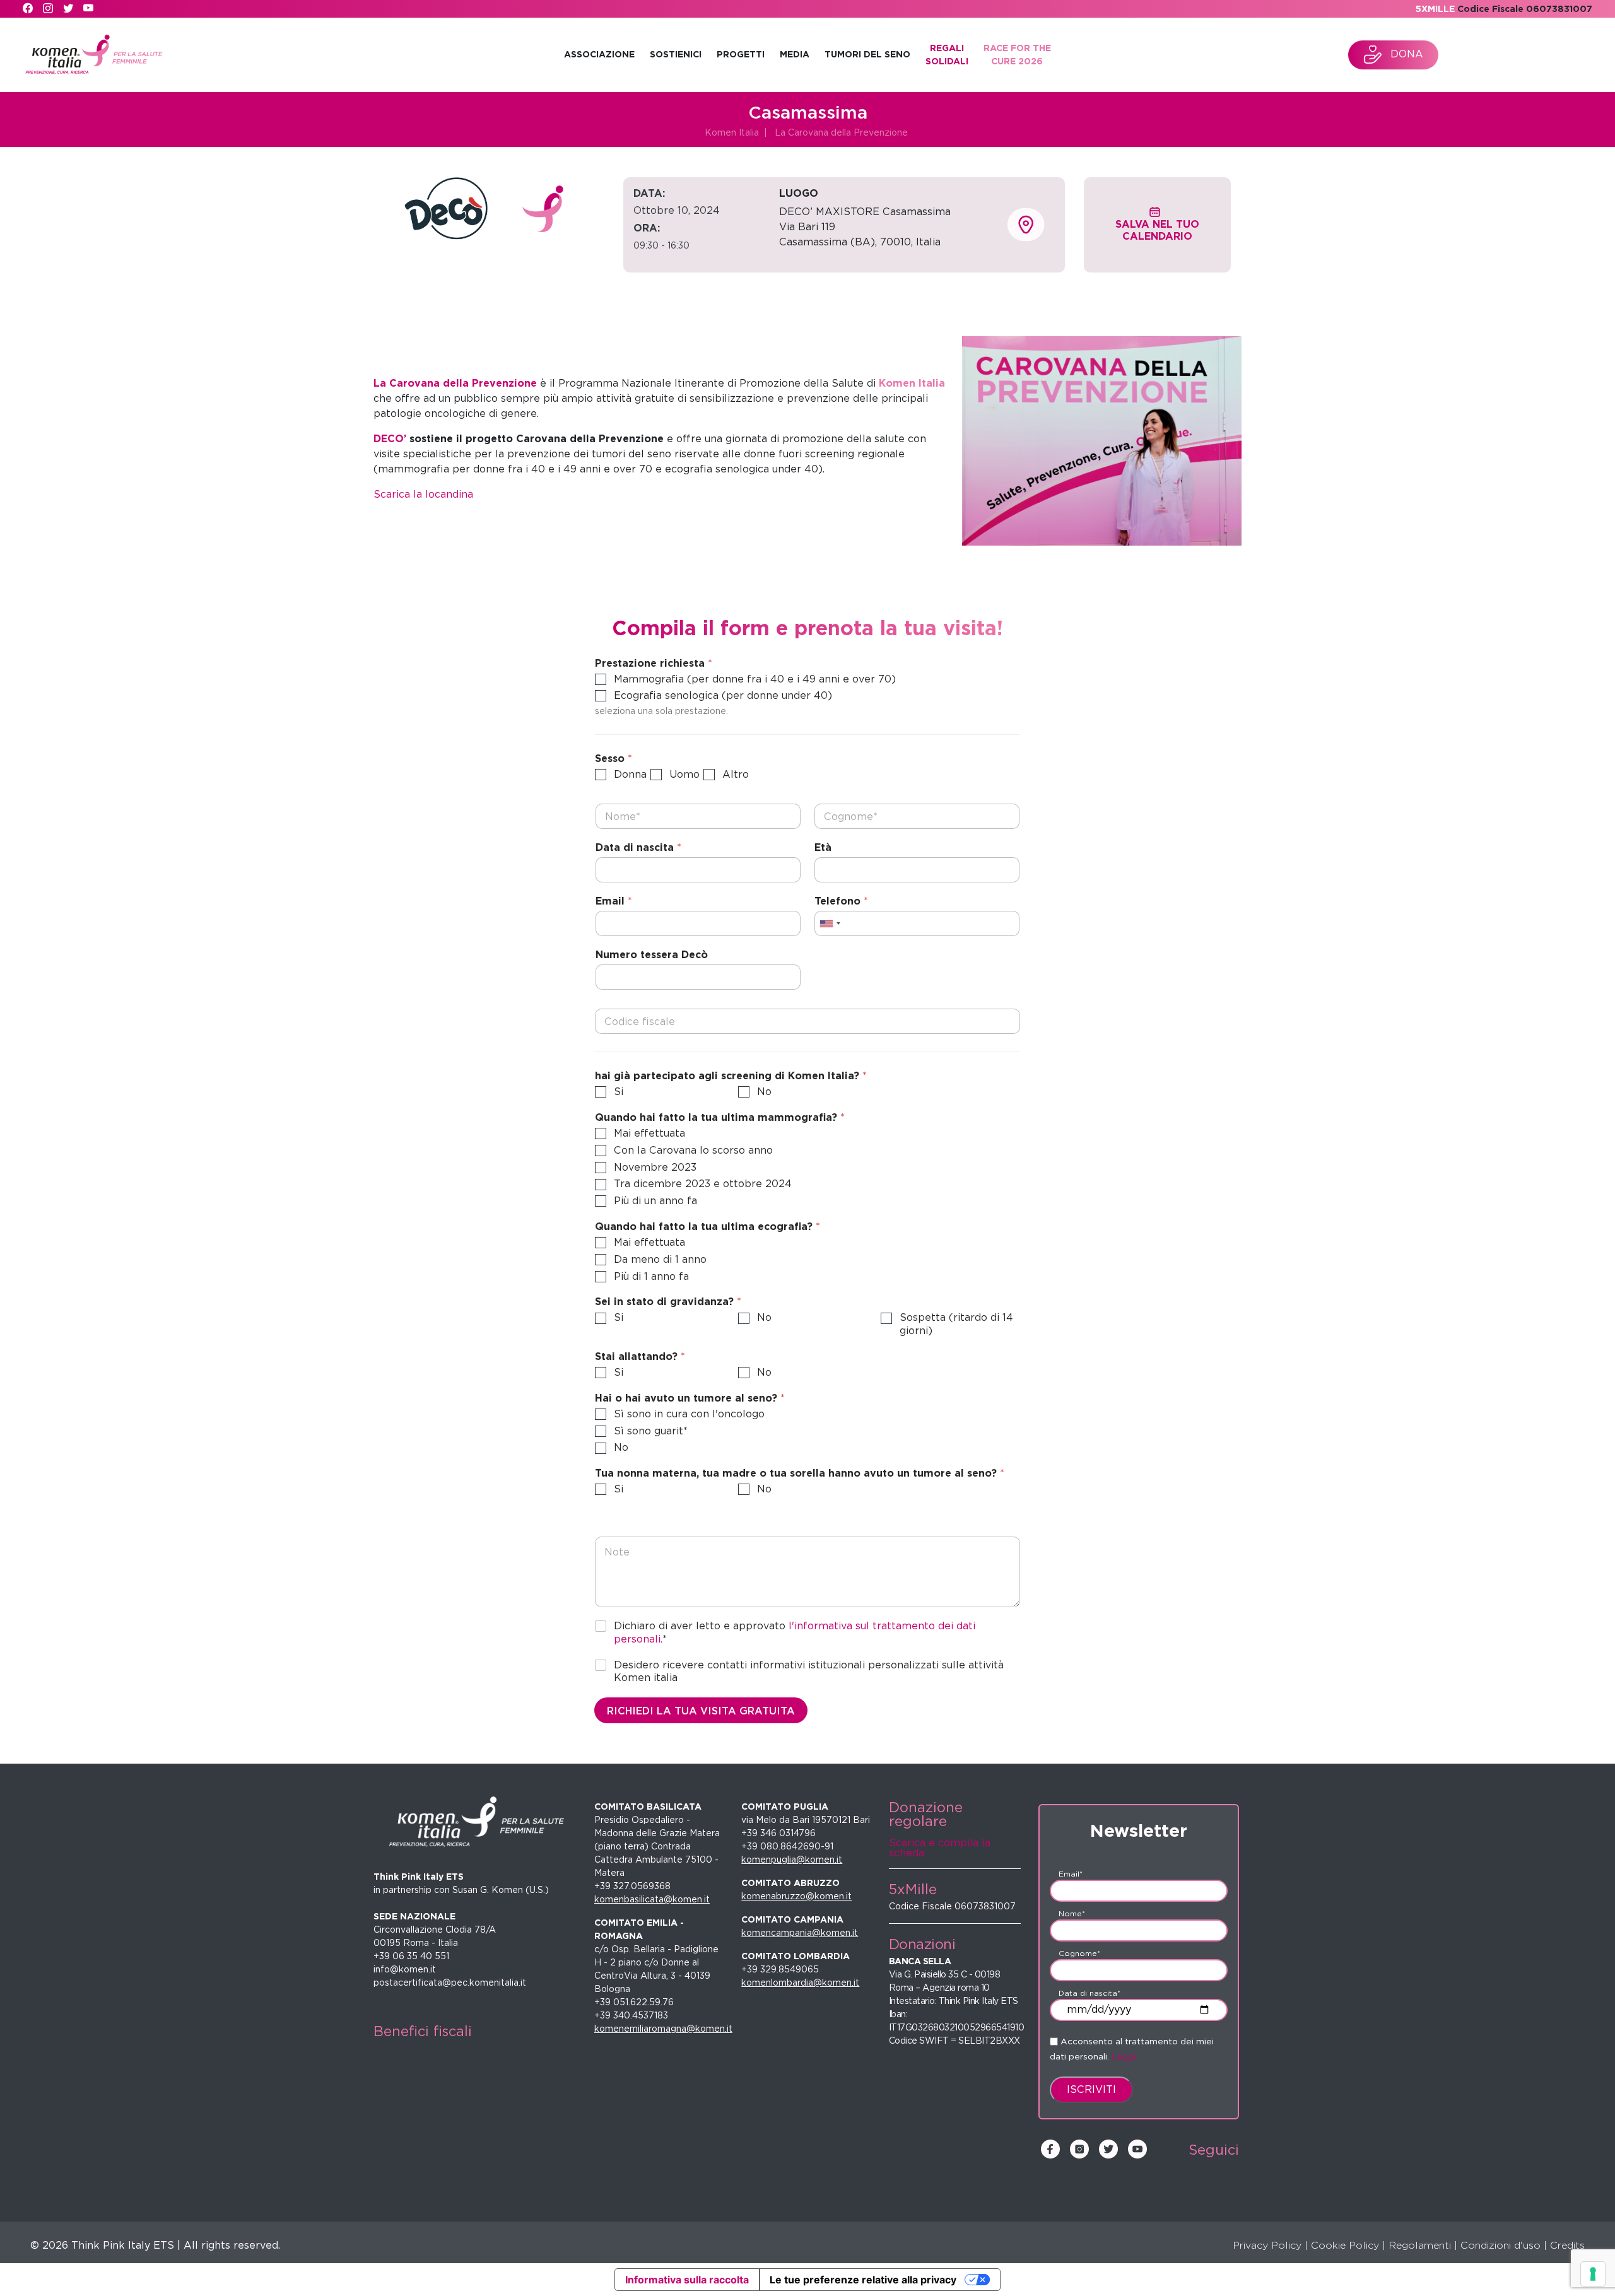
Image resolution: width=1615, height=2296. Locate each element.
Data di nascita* (1089, 1993)
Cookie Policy (1345, 2245)
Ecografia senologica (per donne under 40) (723, 695)
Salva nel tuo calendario (1157, 230)
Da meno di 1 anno (660, 1259)
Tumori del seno (867, 54)
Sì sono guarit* (651, 1431)
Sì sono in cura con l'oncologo (689, 1414)
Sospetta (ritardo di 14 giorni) (956, 1324)
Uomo (684, 774)
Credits (1567, 2245)
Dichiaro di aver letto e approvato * (795, 1632)
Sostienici (676, 54)
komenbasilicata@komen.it (652, 1899)
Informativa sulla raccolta (687, 2280)
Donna (630, 774)
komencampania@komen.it (800, 1933)
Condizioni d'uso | (1504, 2245)
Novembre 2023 (655, 1167)
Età (823, 847)
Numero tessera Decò (652, 955)
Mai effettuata (649, 1133)
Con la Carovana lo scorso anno (693, 1150)
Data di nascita (638, 847)
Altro (736, 774)
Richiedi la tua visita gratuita (701, 1711)
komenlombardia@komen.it (800, 1983)
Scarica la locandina (423, 494)
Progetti (741, 54)
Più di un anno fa (655, 1201)
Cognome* (1079, 1953)
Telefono (841, 901)
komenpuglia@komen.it (792, 1860)
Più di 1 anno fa (651, 1276)
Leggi (1124, 2056)
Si (619, 1092)
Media (795, 54)
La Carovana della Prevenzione (841, 132)
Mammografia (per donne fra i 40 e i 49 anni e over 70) (755, 679)
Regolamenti (1420, 2245)
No (764, 1092)
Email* (1071, 1874)
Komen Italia (732, 132)
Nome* (1072, 1913)
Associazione (599, 54)
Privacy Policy (1267, 2245)
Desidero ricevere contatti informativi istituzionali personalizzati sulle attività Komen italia (809, 1672)
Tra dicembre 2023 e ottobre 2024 (703, 1184)
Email (614, 901)
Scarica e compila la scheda (940, 1848)
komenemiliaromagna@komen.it (663, 2029)
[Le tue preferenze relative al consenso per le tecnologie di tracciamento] (1593, 2274)
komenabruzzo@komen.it (796, 1896)
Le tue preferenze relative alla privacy (863, 2280)
